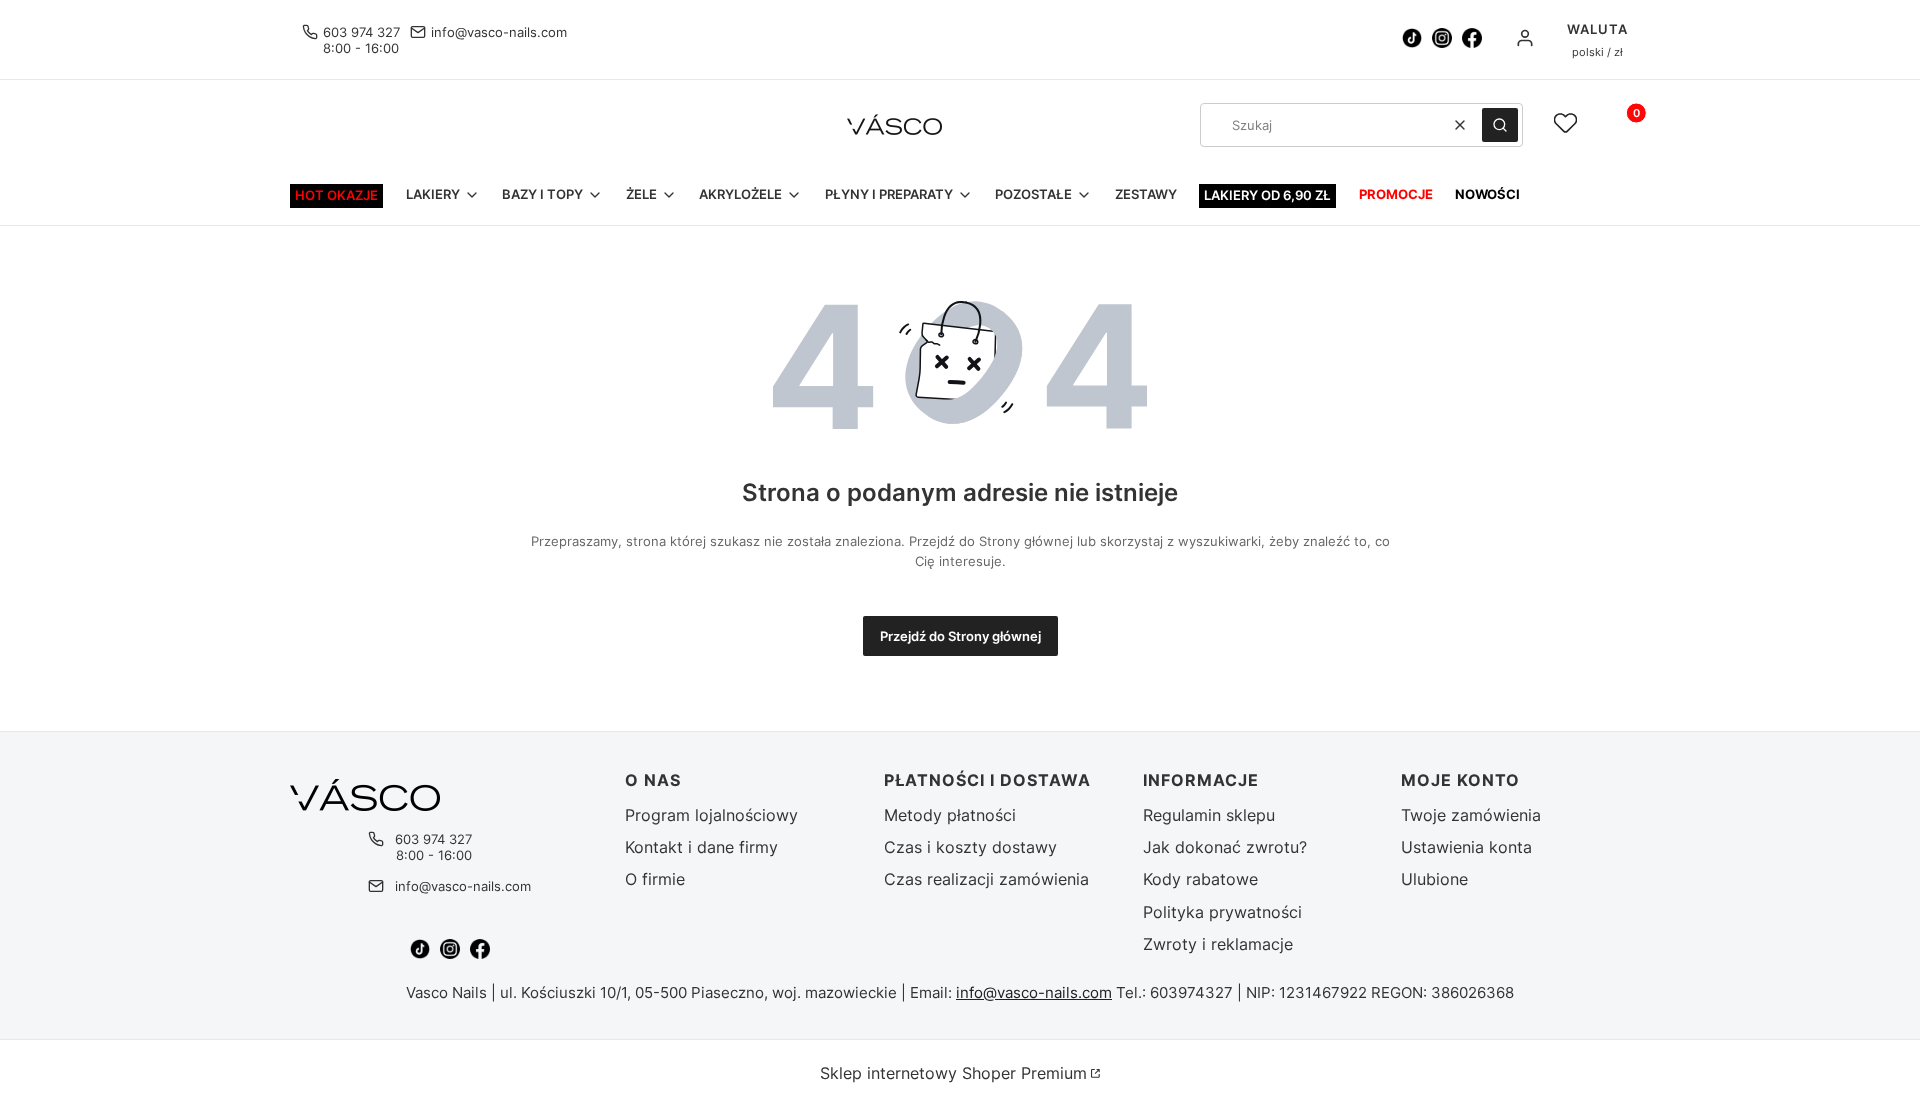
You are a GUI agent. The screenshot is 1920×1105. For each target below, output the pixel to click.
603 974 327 (361, 32)
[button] (1500, 125)
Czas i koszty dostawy (970, 847)
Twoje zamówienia (1471, 815)
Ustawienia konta (1466, 847)
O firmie (655, 879)
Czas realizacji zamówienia (986, 879)
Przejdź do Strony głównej (960, 636)
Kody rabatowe (1200, 879)
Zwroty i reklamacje (1218, 944)
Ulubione (1434, 879)
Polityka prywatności (1222, 912)
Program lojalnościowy (711, 815)
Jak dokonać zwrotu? (1225, 847)
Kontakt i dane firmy (701, 847)
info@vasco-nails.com (499, 32)
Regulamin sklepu (1209, 815)
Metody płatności (950, 815)
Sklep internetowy (953, 1073)
